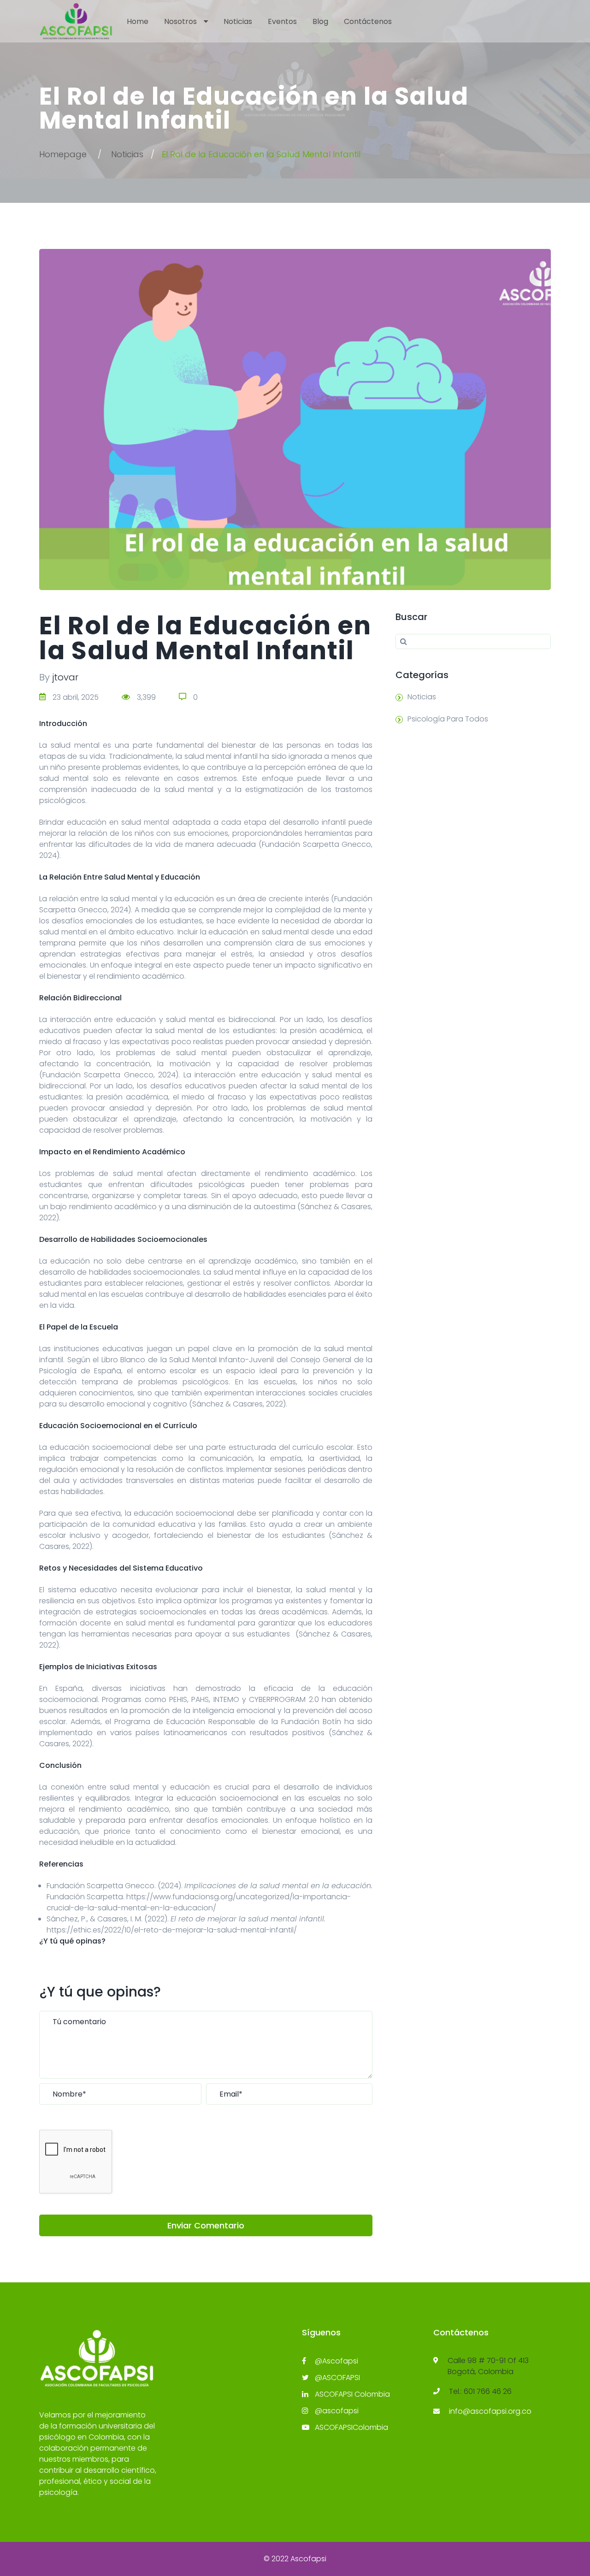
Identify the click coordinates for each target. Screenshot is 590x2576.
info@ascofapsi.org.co (490, 2411)
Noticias (238, 21)
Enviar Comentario (206, 2225)
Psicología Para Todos (448, 719)
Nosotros (180, 21)
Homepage (63, 154)
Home (138, 21)
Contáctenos (368, 21)
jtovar (65, 677)
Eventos (282, 21)
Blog (320, 21)
